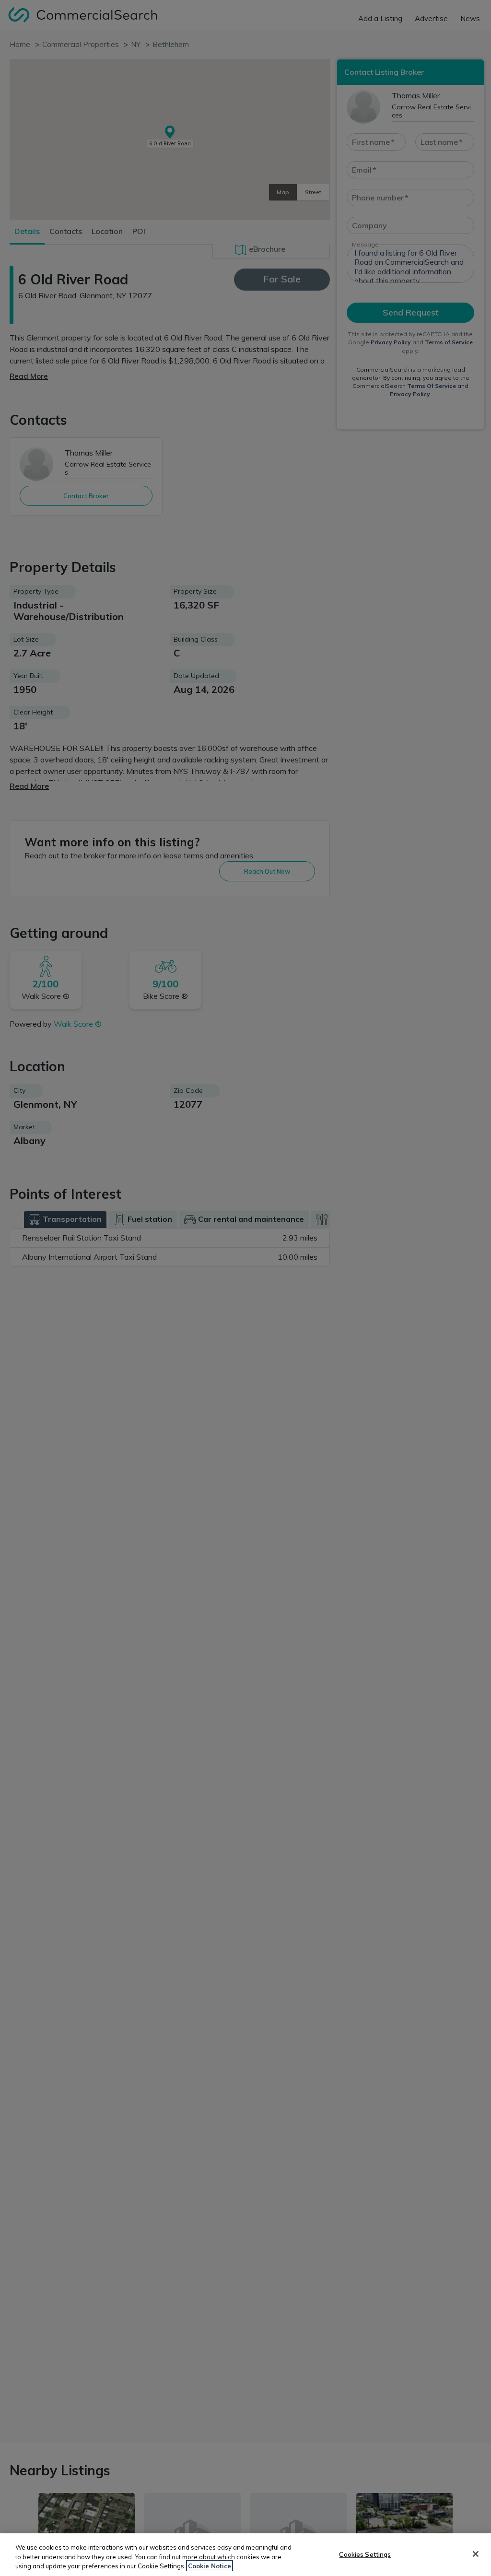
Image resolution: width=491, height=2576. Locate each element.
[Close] (476, 2554)
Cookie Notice (210, 2566)
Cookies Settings (365, 2554)
